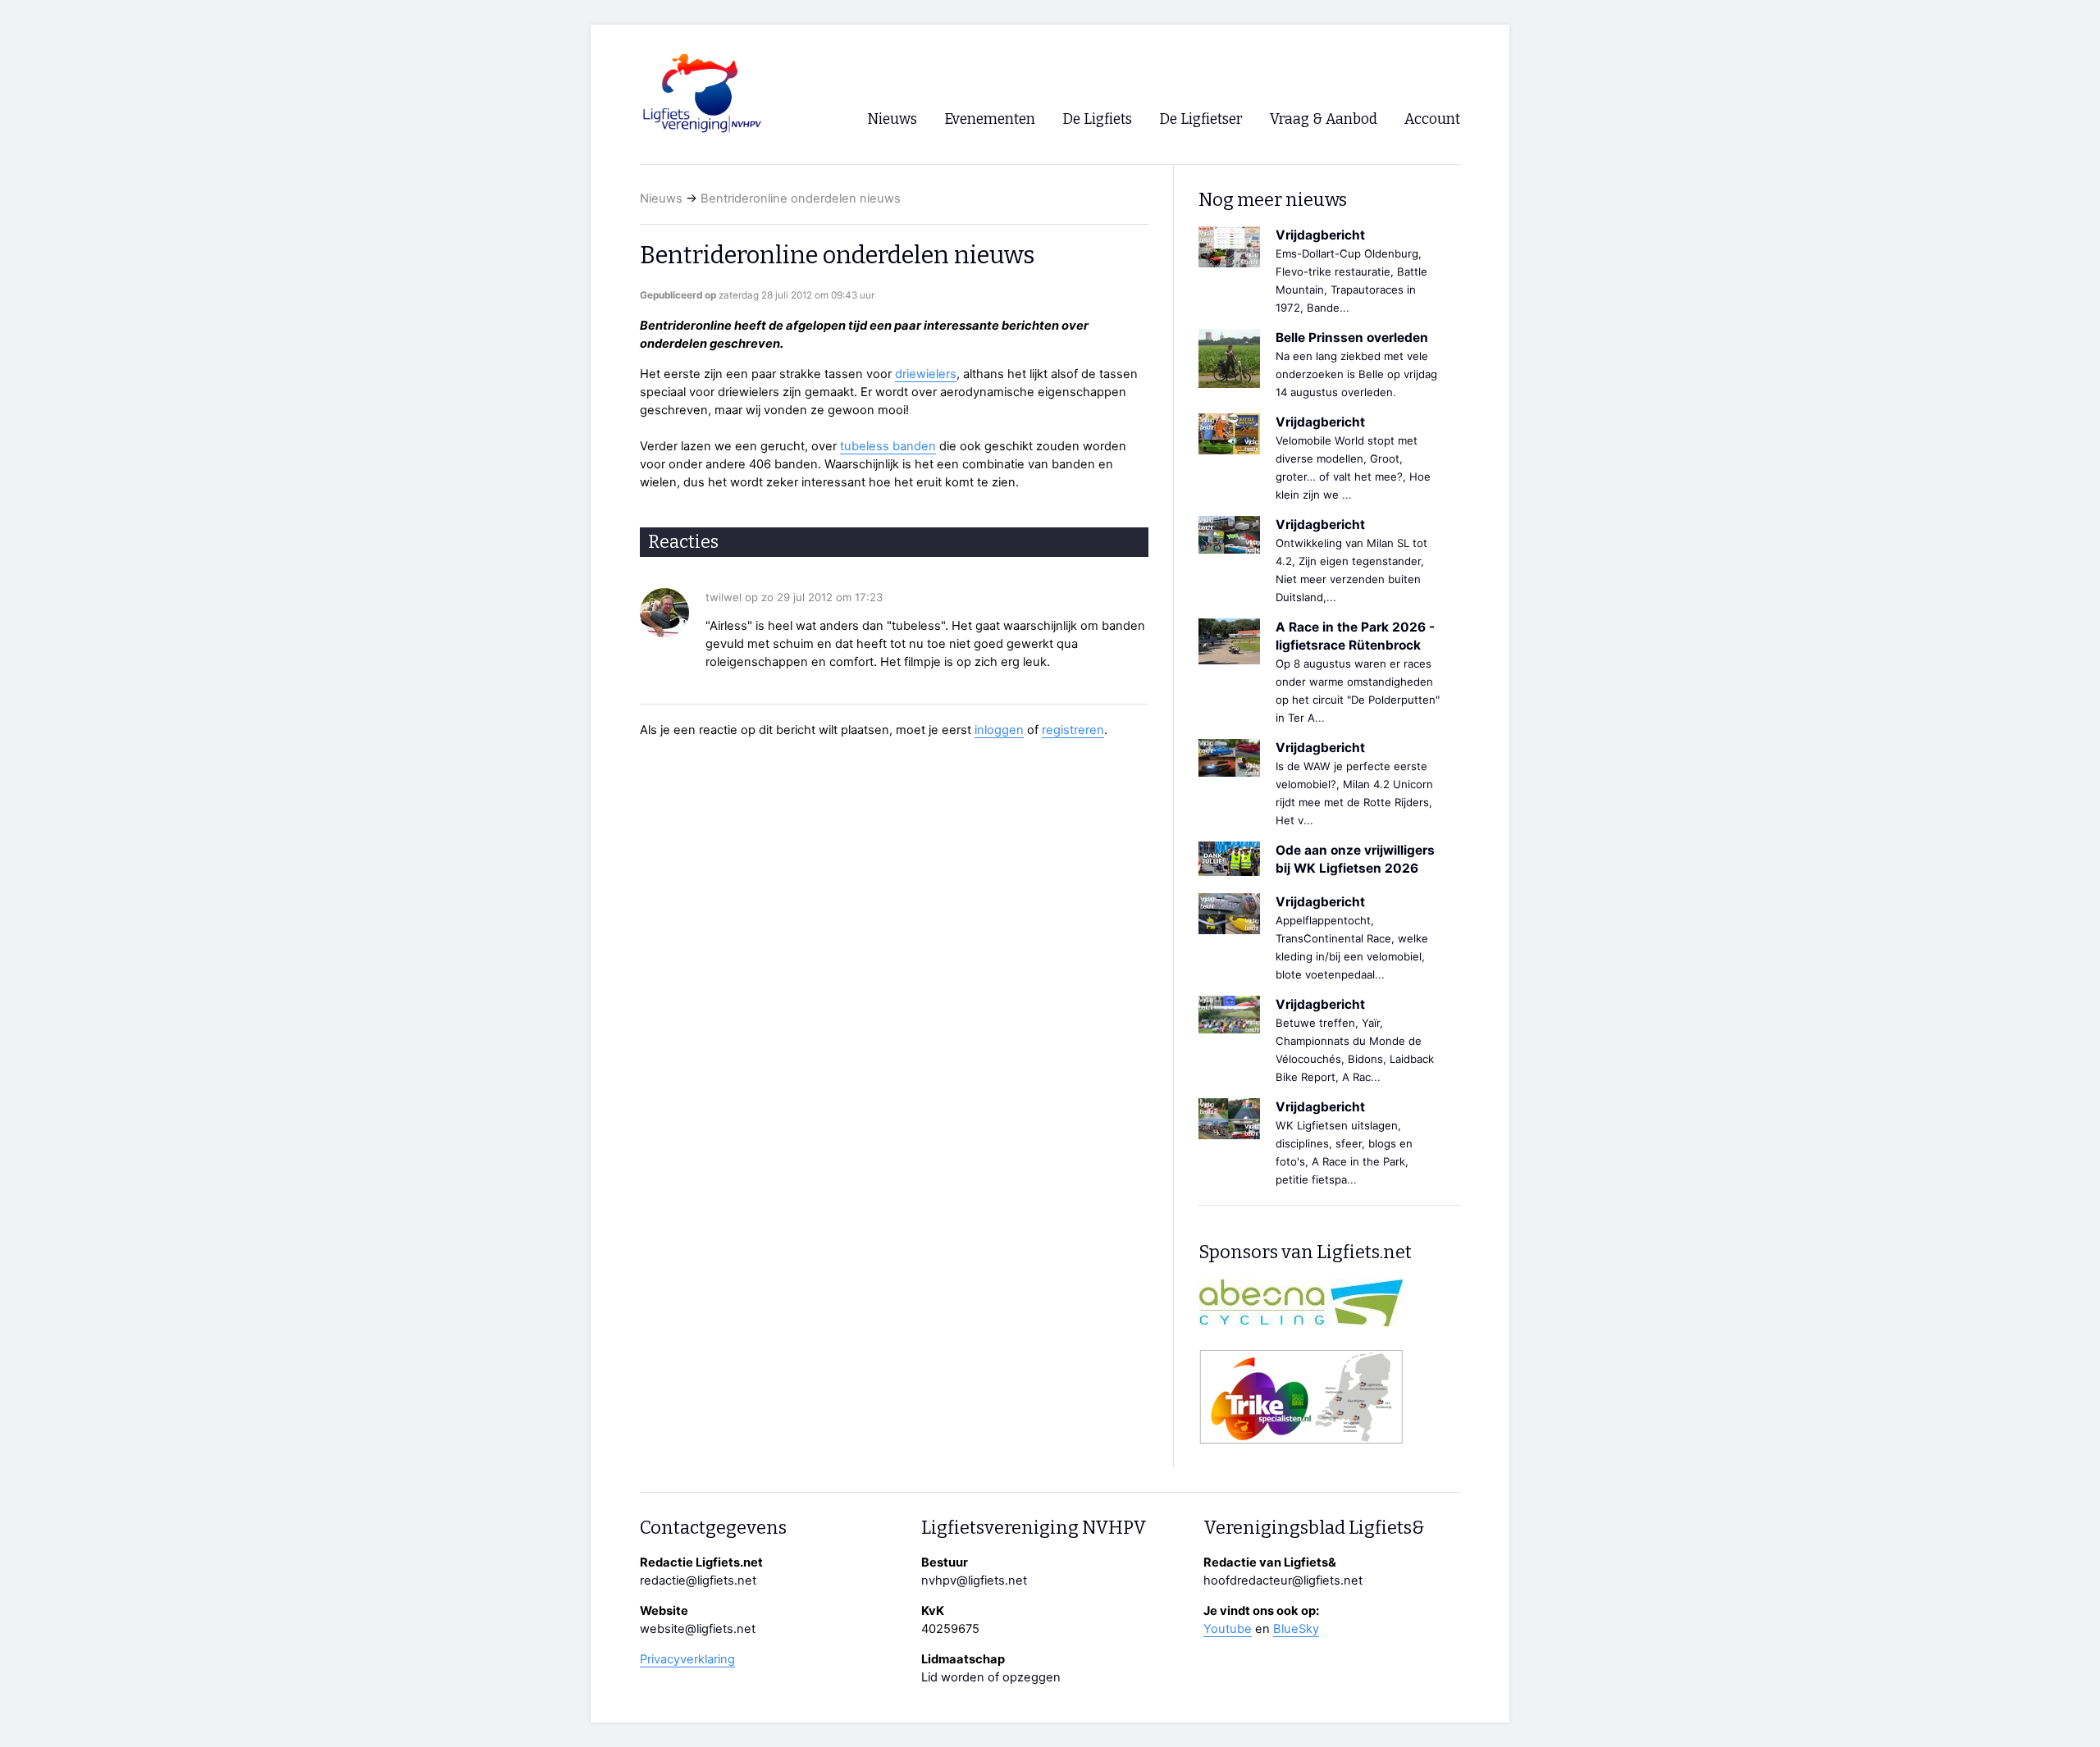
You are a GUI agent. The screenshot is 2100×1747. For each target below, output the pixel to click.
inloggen (999, 730)
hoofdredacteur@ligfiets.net (1283, 1581)
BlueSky (1296, 1629)
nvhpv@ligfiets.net (974, 1581)
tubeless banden (888, 446)
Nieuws (661, 198)
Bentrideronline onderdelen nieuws (801, 198)
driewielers (926, 374)
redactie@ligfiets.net (698, 1581)
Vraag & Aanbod (1324, 119)
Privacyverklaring (687, 1659)
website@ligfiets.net (698, 1629)
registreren (1073, 730)
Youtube (1228, 1629)
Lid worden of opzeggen (991, 1677)
